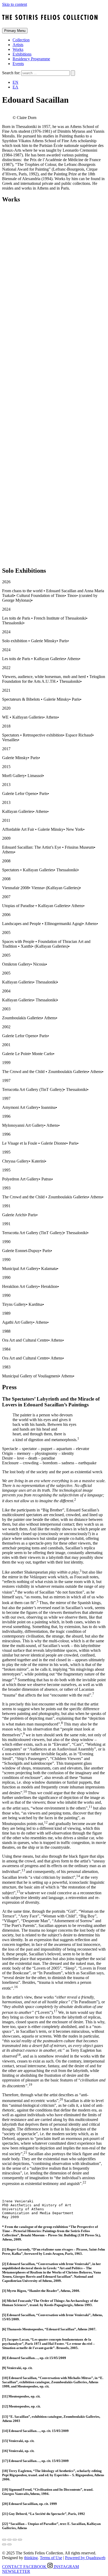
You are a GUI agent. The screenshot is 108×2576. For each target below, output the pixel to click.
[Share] (9, 2540)
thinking (31, 2558)
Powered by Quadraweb (85, 2558)
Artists (18, 45)
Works (18, 49)
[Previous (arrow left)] (4, 2544)
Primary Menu (15, 31)
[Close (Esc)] (4, 2540)
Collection (21, 40)
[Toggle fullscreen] (15, 2540)
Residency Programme (31, 59)
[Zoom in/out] (20, 2540)
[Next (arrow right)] (9, 2544)
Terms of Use (51, 2558)
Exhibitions (22, 54)
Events (18, 64)
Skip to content (15, 4)
